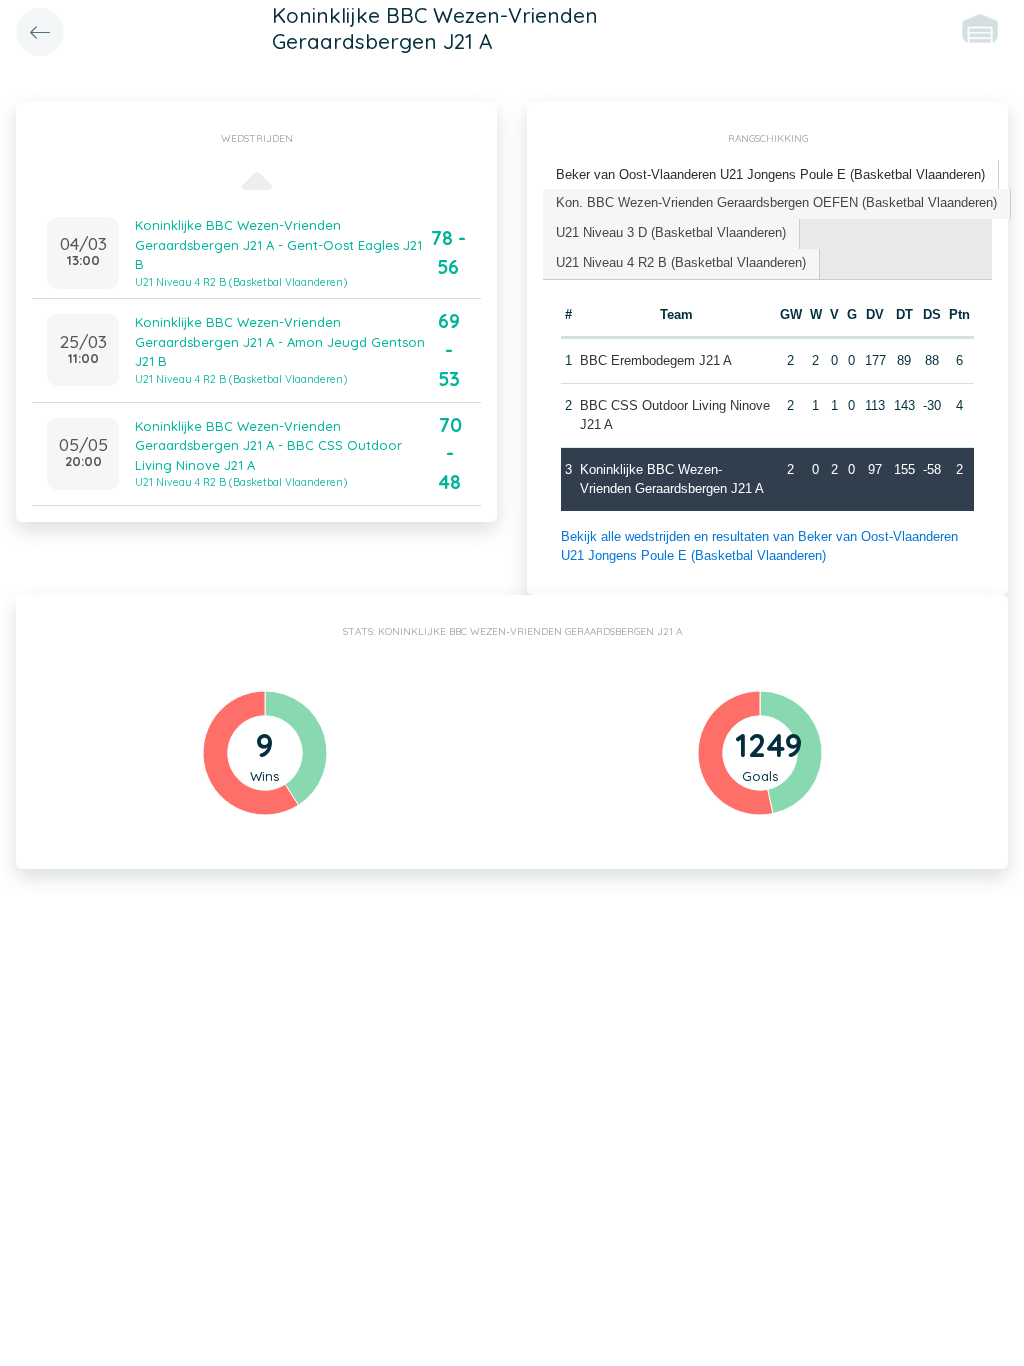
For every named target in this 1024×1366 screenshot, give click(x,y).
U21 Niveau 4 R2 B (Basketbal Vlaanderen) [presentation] (681, 262)
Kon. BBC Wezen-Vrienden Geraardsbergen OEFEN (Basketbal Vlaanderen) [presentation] (776, 202)
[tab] (771, 175)
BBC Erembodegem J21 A (656, 360)
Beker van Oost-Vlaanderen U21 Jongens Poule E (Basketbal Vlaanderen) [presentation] (770, 174)
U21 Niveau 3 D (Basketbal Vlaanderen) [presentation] (671, 232)
